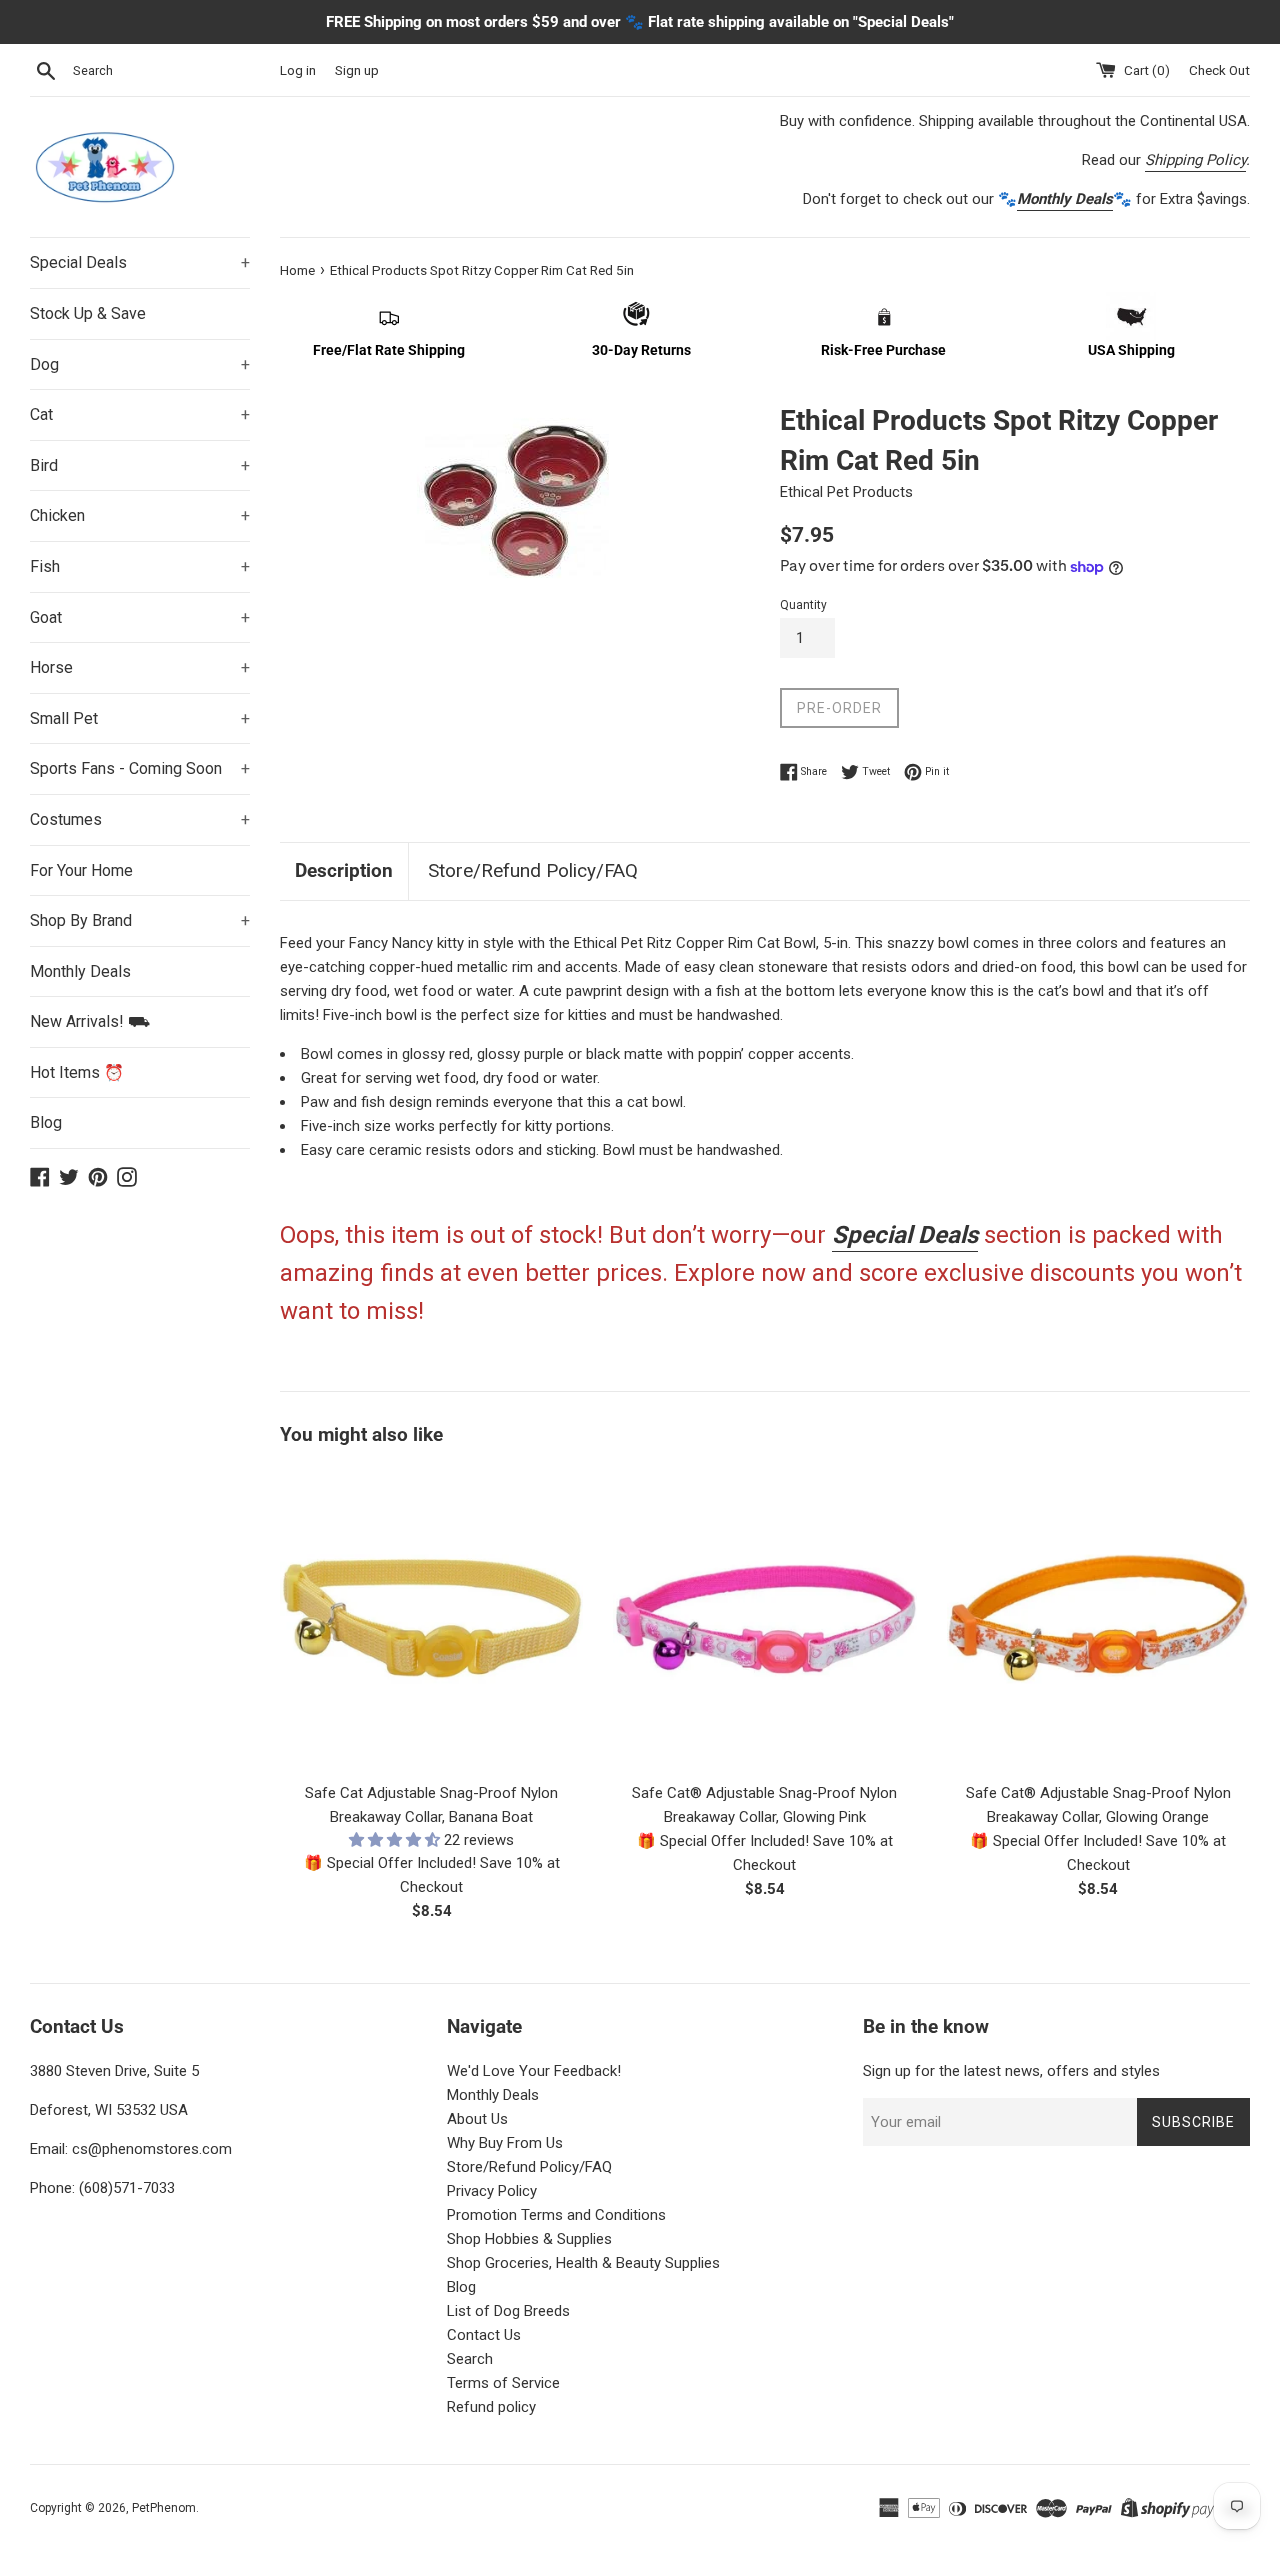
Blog (46, 1122)
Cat (140, 414)
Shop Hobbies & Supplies (529, 2239)
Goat (140, 617)
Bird (140, 465)
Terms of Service (503, 2383)
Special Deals (140, 262)
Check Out (1219, 70)
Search (470, 2359)
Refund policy (491, 2407)
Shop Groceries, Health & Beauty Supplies (583, 2263)
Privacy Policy (492, 2191)
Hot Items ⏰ (77, 1072)
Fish (140, 566)
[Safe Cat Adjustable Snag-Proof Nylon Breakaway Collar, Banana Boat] (431, 1618)
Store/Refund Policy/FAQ (533, 870)
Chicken (140, 515)
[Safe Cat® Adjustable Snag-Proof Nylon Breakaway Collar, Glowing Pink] (764, 1618)
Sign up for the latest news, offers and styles (1011, 2071)
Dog (140, 364)
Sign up (357, 70)
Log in (298, 70)
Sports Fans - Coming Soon (140, 768)
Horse (140, 667)
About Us (477, 2119)
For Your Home (81, 870)
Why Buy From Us (505, 2143)
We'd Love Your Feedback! (534, 2071)
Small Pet (140, 718)
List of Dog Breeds (508, 2311)
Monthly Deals (80, 971)
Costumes (140, 819)
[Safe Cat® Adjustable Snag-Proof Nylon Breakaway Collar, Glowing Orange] (1098, 1618)
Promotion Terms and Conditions (556, 2215)
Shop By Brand (140, 920)
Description (344, 870)
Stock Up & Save (88, 313)
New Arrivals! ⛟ (90, 1021)
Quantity (803, 605)
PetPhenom (164, 2508)
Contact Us (484, 2335)
